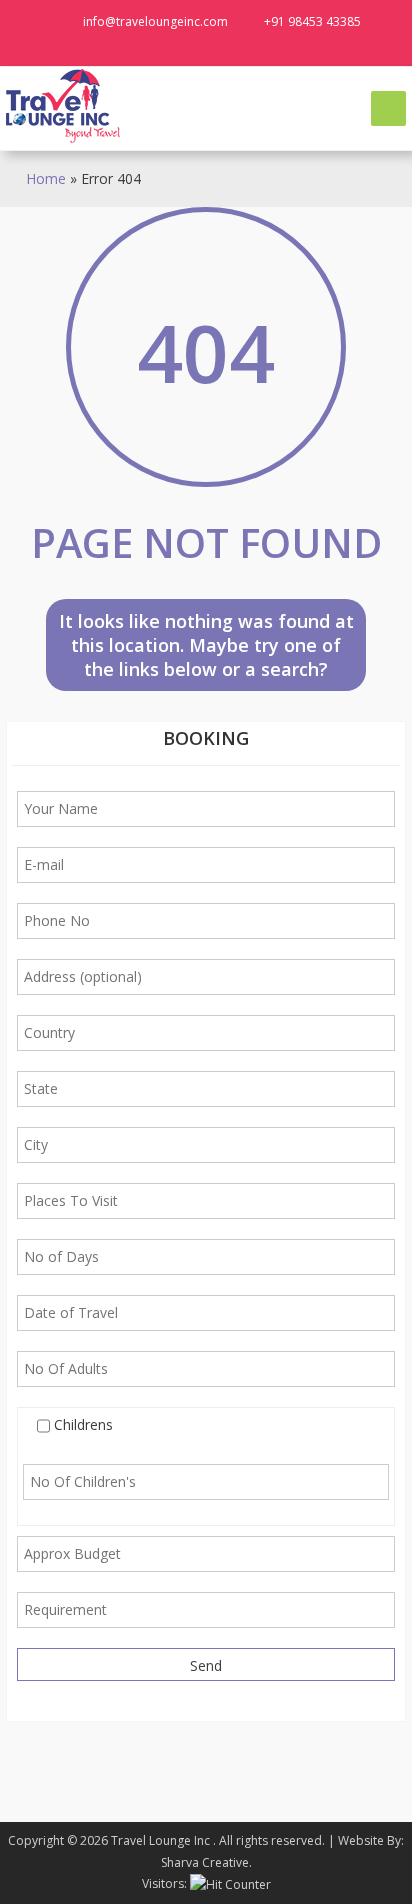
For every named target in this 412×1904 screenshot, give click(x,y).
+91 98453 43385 (312, 21)
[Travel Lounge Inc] (64, 105)
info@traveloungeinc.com (155, 21)
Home (46, 178)
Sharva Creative (205, 1862)
